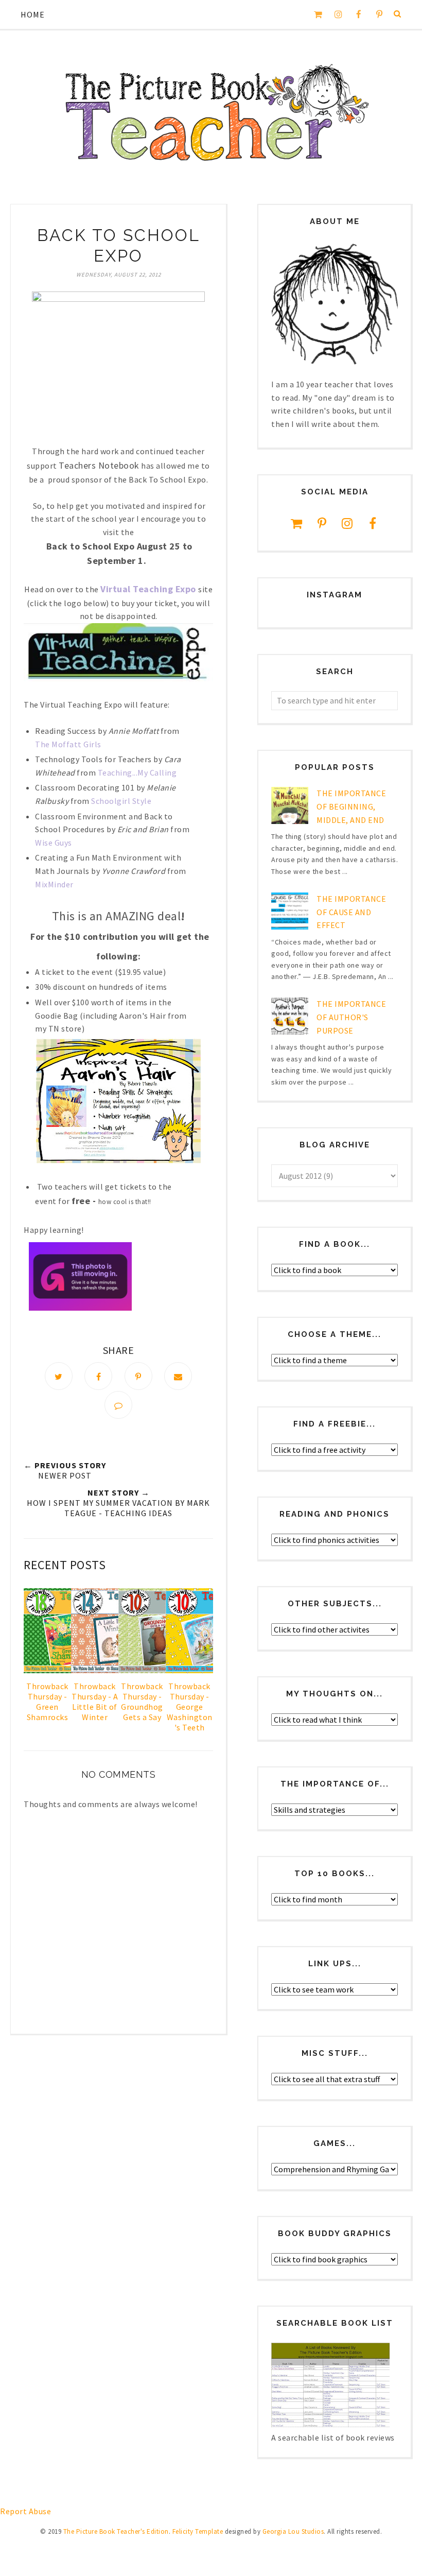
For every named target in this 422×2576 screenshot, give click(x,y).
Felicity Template (198, 2531)
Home (33, 14)
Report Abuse (25, 2511)
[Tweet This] (59, 1376)
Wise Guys (54, 843)
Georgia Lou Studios (293, 2531)
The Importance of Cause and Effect (351, 912)
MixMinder (54, 884)
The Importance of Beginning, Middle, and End (351, 806)
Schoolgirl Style (121, 801)
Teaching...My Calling (137, 772)
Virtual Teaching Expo (148, 589)
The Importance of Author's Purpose (351, 1017)
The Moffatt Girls (68, 744)
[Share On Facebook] (98, 1376)
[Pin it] (138, 1376)
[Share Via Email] (178, 1376)
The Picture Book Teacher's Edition (116, 2531)
